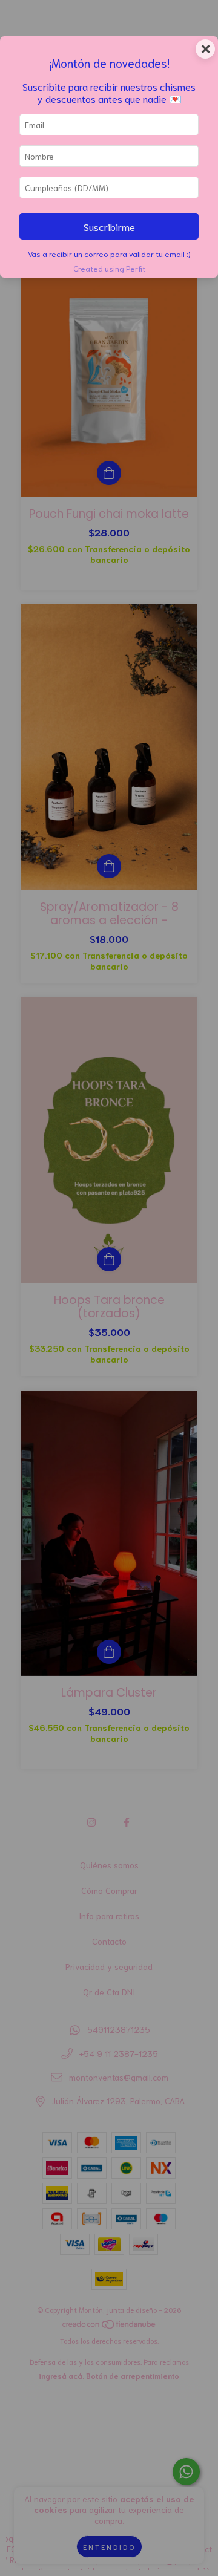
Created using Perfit (109, 268)
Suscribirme (109, 226)
